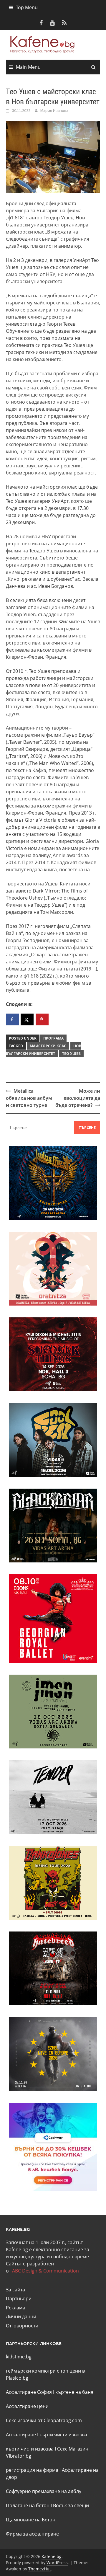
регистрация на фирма (32, 2470)
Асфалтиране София (29, 2392)
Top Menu (27, 7)
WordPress (57, 2563)
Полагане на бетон (28, 2505)
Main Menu (28, 67)
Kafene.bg (52, 2556)
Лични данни (21, 2316)
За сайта (15, 2290)
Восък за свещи (71, 2505)
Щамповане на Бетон (31, 2520)
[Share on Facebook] (12, 1019)
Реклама (16, 2308)
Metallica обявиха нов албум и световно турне (29, 1098)
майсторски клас (48, 1046)
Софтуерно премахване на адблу (44, 2491)
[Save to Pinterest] (42, 1019)
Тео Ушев (71, 1054)
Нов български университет (44, 1050)
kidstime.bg (19, 2357)
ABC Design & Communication (45, 2271)
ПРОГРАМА (53, 1038)
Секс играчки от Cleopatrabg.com (44, 2420)
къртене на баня (74, 2392)
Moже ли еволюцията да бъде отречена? (78, 1098)
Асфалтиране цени (27, 2406)
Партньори (19, 2298)
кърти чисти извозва (63, 2435)
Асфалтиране (21, 2435)
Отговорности (22, 2326)
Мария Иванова (54, 110)
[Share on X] (27, 1019)
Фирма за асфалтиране (32, 2534)
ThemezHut (40, 2569)
